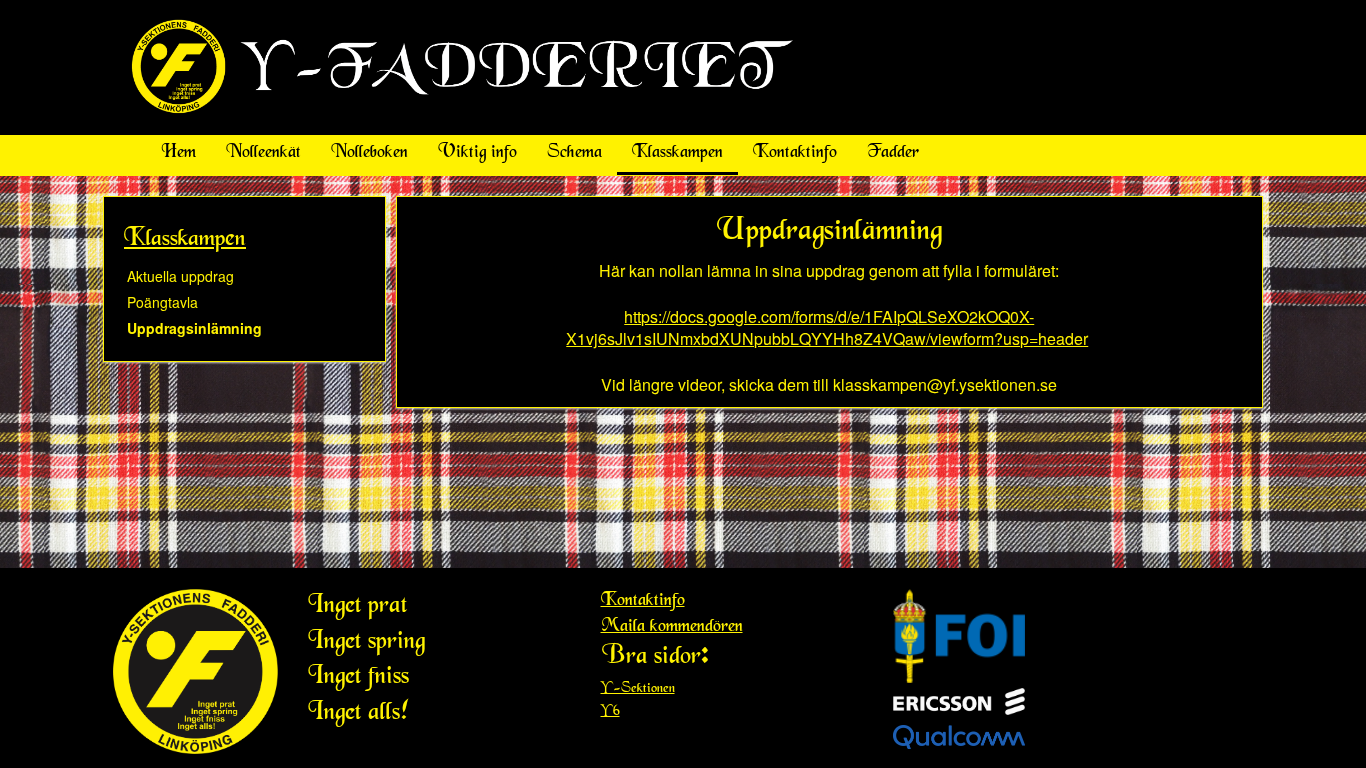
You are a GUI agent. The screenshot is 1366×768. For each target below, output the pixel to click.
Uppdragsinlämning (194, 328)
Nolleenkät (263, 153)
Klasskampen (677, 153)
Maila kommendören (672, 627)
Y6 (610, 712)
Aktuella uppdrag (180, 276)
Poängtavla (162, 302)
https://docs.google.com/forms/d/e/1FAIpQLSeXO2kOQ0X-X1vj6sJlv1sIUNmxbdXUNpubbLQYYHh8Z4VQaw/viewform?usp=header (827, 328)
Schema (574, 153)
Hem (178, 153)
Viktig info (477, 153)
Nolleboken (369, 153)
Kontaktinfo (795, 153)
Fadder (893, 153)
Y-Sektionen (638, 689)
